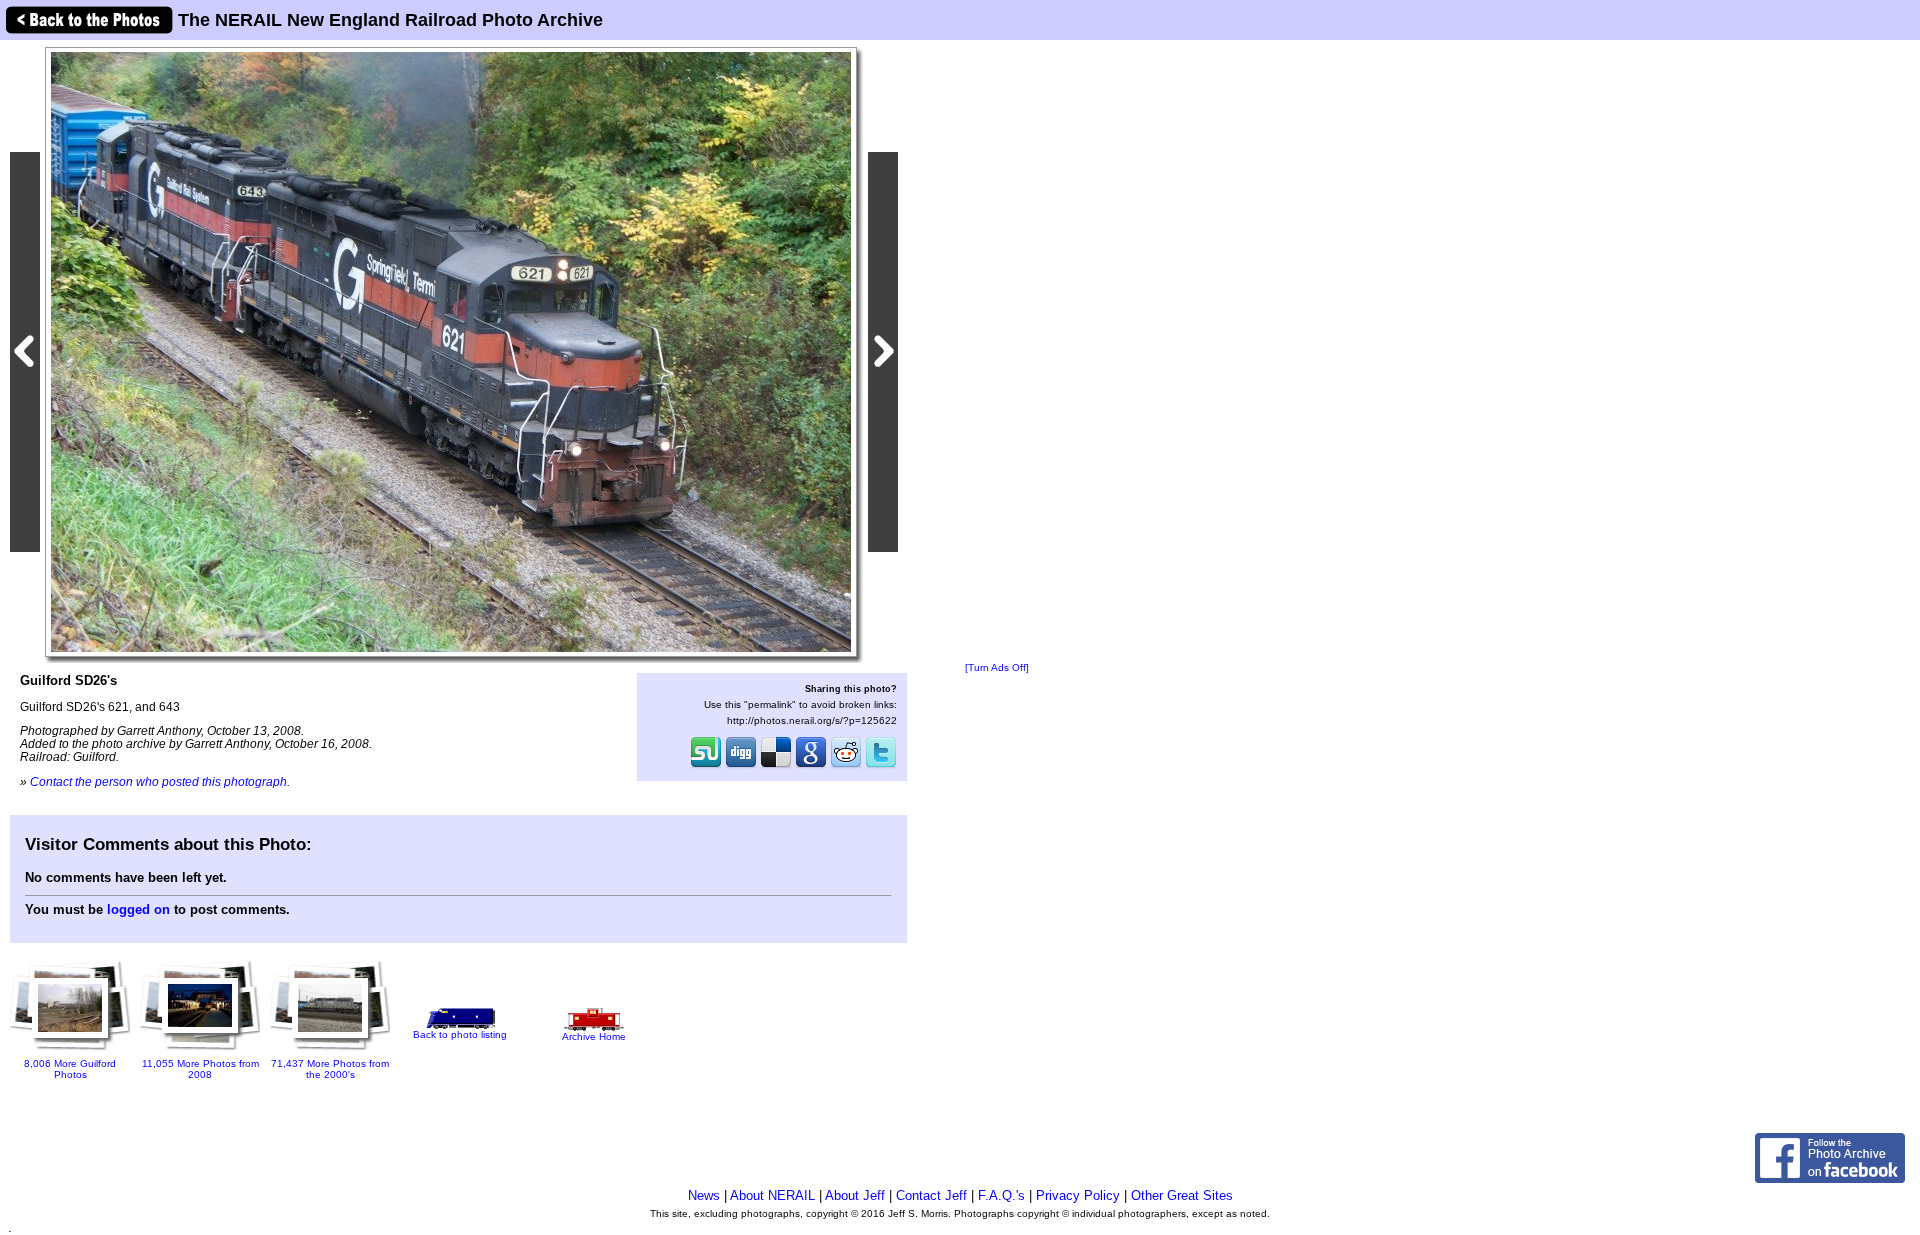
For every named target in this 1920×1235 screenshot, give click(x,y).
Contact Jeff (931, 1195)
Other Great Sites (1182, 1195)
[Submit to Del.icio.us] (776, 766)
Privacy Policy (1078, 1195)
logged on (138, 909)
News (704, 1195)
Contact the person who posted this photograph (158, 781)
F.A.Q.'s (1001, 1195)
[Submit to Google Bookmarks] (811, 766)
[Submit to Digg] (741, 766)
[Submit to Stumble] (706, 766)
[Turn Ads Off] (997, 667)
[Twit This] (881, 766)
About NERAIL (772, 1195)
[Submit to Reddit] (846, 766)
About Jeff (855, 1195)
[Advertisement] (997, 352)
